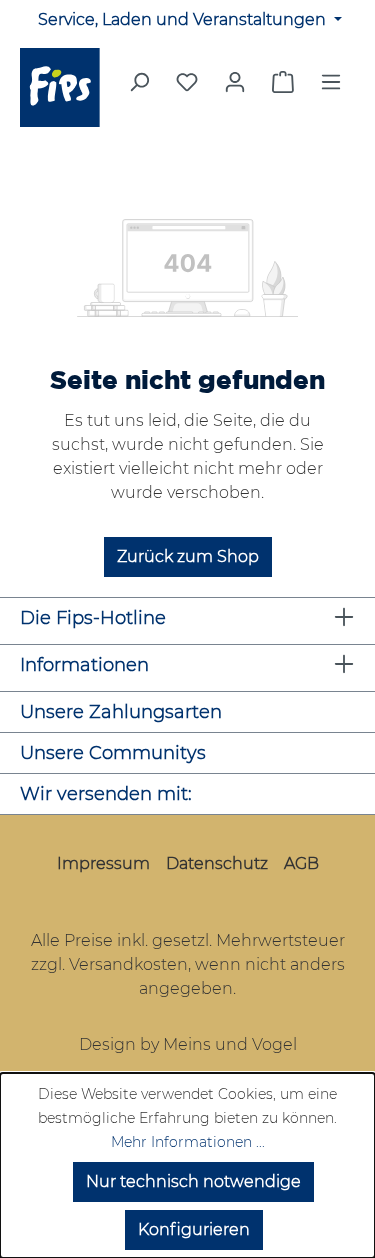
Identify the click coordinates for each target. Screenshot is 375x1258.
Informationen (84, 665)
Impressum (103, 863)
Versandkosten (128, 964)
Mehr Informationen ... (188, 1142)
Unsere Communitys (113, 753)
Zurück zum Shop (188, 556)
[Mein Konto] (235, 82)
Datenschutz (217, 863)
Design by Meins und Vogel (188, 1044)
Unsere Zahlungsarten (121, 712)
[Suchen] (139, 88)
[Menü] (331, 88)
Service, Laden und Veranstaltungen (184, 19)
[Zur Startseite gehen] (62, 87)
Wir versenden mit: (106, 794)
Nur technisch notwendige (193, 1181)
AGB (301, 863)
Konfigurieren (194, 1229)
